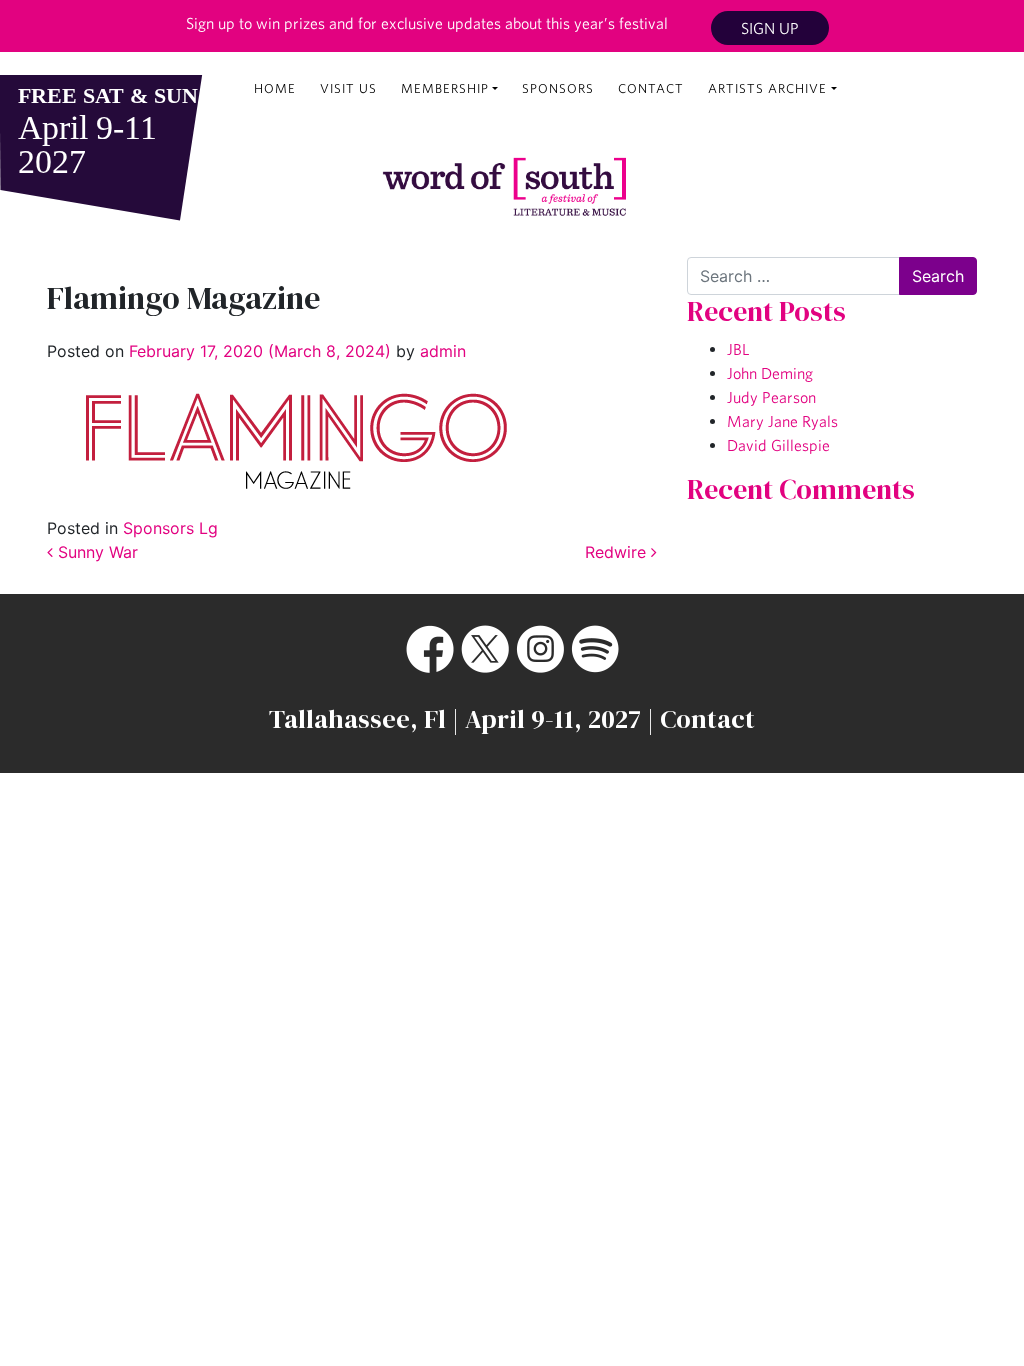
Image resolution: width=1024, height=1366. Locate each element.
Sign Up (770, 28)
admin (440, 351)
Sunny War (95, 552)
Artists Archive (767, 88)
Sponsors (558, 88)
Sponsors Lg (170, 528)
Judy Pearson (771, 397)
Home (275, 88)
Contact (651, 88)
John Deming (770, 373)
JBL (738, 349)
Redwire (618, 552)
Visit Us (348, 88)
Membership (445, 88)
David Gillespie (778, 445)
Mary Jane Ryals (782, 421)
